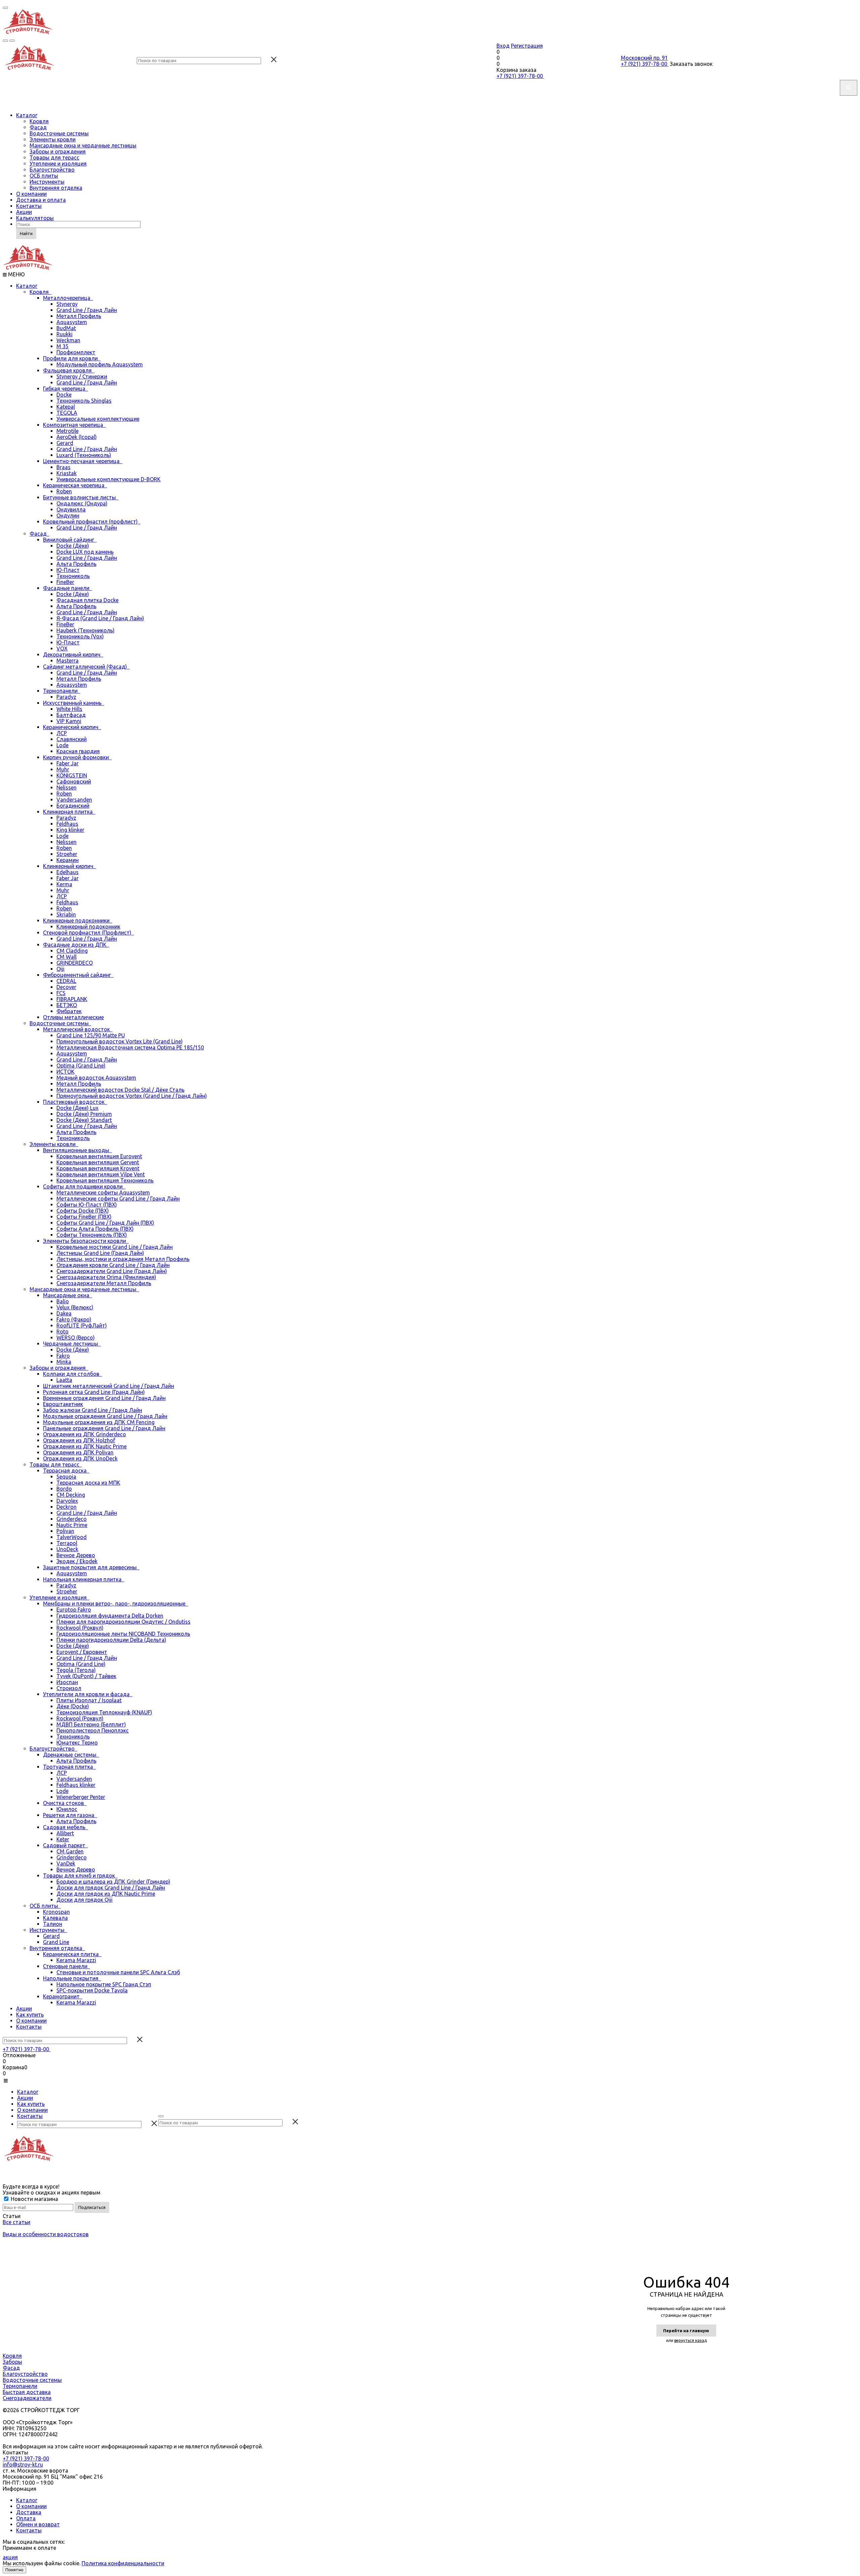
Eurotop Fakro (74, 1610)
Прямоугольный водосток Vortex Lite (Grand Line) (120, 1041)
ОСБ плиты (44, 176)
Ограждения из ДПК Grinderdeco (84, 1434)
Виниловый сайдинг (70, 540)
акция (10, 2557)
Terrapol (67, 1543)
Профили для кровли (72, 358)
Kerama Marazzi (76, 1960)
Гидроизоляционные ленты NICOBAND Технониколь (123, 1634)
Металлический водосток (78, 1029)
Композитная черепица (74, 425)
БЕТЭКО (67, 1005)
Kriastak (67, 473)
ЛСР (62, 733)
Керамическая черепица (75, 485)
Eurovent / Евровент (82, 1652)
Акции (24, 212)
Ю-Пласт (68, 570)
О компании (31, 194)
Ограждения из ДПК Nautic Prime (85, 1446)
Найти (26, 233)
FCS (61, 993)
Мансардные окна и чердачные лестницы (83, 145)
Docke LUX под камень (85, 552)
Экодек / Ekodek (77, 1561)
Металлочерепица (68, 298)
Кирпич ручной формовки (77, 757)
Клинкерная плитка (69, 812)
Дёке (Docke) (73, 1706)
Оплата (26, 2518)
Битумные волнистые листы (81, 497)
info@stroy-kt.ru (23, 2465)
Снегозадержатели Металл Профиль (104, 1283)
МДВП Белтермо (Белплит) (91, 1724)
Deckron (67, 1507)
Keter (63, 1839)
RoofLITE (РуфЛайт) (82, 1325)
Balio (63, 1301)
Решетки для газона (70, 1815)
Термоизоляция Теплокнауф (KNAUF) (104, 1712)
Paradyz (66, 697)
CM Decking (71, 1495)
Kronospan (56, 1912)
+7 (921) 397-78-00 (520, 76)
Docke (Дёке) (73, 546)
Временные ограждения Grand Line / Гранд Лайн (104, 1398)
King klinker (70, 830)
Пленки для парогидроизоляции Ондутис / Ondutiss (123, 1622)
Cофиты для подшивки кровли (84, 1186)
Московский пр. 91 (644, 58)
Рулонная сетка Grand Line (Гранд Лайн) (94, 1392)
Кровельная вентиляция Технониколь (105, 1180)
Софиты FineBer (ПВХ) (84, 1217)
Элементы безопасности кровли (86, 1241)
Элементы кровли (53, 139)
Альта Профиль (76, 564)
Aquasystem (72, 322)
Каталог (27, 115)
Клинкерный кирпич (70, 866)
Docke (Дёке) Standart (84, 1120)
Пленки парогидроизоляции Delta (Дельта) (111, 1640)
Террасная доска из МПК (88, 1483)
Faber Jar (68, 763)
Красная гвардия (78, 751)
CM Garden (70, 1851)
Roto (62, 1331)
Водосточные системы (59, 133)
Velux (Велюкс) (75, 1307)
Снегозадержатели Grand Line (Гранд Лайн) (112, 1271)
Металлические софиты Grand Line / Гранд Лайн (118, 1199)
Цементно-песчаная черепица (83, 461)
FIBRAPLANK (72, 999)
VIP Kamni (69, 721)
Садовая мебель (66, 1827)
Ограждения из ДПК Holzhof (79, 1440)
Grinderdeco (72, 1519)
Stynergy (67, 304)
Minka (64, 1362)
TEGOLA (67, 413)
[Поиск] (161, 2116)
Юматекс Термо (77, 1743)
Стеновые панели (67, 1966)
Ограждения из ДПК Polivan (78, 1452)
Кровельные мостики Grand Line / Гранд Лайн (115, 1247)
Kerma (64, 884)
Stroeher (67, 854)
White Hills (69, 709)
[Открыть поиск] (5, 41)
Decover (66, 987)
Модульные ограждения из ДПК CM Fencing (99, 1422)
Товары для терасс (54, 157)
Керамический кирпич (72, 727)
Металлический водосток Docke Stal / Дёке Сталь (120, 1090)
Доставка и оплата (41, 200)
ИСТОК (66, 1072)
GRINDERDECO (75, 963)
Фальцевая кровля (69, 370)
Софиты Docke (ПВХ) (83, 1211)
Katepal (66, 407)
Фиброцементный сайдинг (78, 975)
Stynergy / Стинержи (82, 376)
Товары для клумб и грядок (80, 1875)
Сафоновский (74, 781)
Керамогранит (63, 1996)
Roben (64, 491)
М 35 (62, 346)
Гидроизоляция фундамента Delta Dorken (110, 1616)
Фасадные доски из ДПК (76, 945)
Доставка (29, 2512)
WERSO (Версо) (76, 1338)
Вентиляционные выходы (77, 1150)
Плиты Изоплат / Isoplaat (89, 1700)
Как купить (30, 2015)
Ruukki (64, 334)
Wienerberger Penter (81, 1797)
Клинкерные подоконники (78, 920)
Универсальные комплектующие (98, 419)
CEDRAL (66, 981)
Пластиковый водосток (75, 1102)
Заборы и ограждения (58, 151)
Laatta (64, 1380)
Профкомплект (76, 352)
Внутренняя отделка (56, 188)
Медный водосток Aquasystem (96, 1078)
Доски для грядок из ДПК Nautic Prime (106, 1894)
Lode (62, 745)
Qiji (60, 969)
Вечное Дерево (76, 1555)
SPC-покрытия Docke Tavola (92, 1990)
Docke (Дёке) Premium (84, 1114)
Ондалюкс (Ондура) (82, 503)
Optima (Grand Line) (81, 1066)
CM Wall (67, 957)
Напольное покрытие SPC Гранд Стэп (104, 1984)
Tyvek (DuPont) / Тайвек (86, 1676)
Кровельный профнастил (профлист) (92, 522)
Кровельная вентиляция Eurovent (99, 1156)
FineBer (65, 582)
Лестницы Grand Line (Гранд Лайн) (100, 1253)
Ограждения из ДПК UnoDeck (80, 1458)
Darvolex (67, 1501)
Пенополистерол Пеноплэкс (93, 1730)
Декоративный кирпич (73, 654)
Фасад (38, 127)
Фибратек (69, 1011)
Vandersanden (74, 800)
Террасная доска (66, 1471)
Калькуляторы (35, 218)
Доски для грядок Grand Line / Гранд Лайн (111, 1888)
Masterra (68, 661)
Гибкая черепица (66, 389)
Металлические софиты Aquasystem (103, 1192)
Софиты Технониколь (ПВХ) (92, 1235)
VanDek (66, 1863)
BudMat (66, 328)
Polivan (65, 1531)
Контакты (29, 206)
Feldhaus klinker (76, 1785)
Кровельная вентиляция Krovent (98, 1168)
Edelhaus (68, 872)
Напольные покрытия (72, 1978)
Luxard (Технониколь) (84, 455)
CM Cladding (72, 951)
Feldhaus (67, 824)
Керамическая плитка (72, 1954)
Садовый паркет (66, 1845)
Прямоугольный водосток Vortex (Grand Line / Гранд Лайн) (132, 1096)
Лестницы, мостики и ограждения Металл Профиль (123, 1259)
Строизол (69, 1688)
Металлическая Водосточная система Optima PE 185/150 (130, 1047)
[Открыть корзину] (12, 41)
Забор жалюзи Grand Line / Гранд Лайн (93, 1410)
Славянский (72, 739)
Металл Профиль (79, 316)
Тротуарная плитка (69, 1767)
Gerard (65, 443)
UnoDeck (67, 1549)
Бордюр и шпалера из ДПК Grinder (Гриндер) (113, 1882)
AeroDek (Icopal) (77, 437)
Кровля (39, 121)
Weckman (68, 340)
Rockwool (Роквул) (80, 1628)
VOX (62, 648)
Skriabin (66, 914)
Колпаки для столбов (73, 1374)
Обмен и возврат (38, 2524)
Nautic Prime (72, 1525)
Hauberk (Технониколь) (85, 630)
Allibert (65, 1833)
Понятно (14, 2570)
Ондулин (68, 515)
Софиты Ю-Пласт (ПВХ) (87, 1205)
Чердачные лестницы (72, 1344)
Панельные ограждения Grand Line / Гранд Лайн (104, 1428)
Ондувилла (71, 509)
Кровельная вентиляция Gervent (98, 1162)
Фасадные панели (68, 588)
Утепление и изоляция (58, 164)
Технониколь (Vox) (80, 636)
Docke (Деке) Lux (77, 1108)
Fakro (63, 1356)
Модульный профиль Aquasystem (100, 364)
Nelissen (67, 787)
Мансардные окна (68, 1295)
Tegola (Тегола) (76, 1670)
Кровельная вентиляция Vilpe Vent (101, 1174)
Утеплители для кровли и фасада (88, 1694)
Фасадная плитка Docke (88, 600)
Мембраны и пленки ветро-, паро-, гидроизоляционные (116, 1603)
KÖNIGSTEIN (72, 775)
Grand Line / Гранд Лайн (87, 310)
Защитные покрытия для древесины (91, 1567)
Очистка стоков (65, 1803)
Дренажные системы (71, 1755)
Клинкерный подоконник (88, 927)
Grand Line (56, 1942)
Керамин (68, 860)
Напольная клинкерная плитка (84, 1579)
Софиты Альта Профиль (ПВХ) (95, 1229)
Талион (53, 1924)
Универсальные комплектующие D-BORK (109, 479)
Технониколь (73, 576)
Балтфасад (71, 715)
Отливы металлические (73, 1017)
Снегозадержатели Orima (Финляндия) (106, 1277)
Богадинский (73, 806)
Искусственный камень (74, 703)
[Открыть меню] (5, 8)
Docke (64, 395)
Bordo (64, 1489)
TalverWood (72, 1537)
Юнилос (67, 1809)
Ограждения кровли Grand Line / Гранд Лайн (113, 1265)
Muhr (63, 769)
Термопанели (62, 691)
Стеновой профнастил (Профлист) (89, 933)
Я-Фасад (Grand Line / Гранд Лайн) (100, 618)
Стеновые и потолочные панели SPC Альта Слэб (118, 1972)
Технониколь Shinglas (84, 401)
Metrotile (68, 431)
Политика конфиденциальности (123, 2563)
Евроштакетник (63, 1404)
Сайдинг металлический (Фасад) (86, 667)
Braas (63, 467)
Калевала (55, 1918)
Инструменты (47, 182)
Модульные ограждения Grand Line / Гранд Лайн (105, 1416)
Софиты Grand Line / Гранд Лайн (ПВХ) (105, 1223)
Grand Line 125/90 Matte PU (91, 1035)
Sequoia (66, 1477)
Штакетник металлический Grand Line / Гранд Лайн (109, 1386)
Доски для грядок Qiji (84, 1900)
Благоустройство (52, 170)
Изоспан (67, 1682)
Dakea (64, 1313)
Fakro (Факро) (74, 1319)
